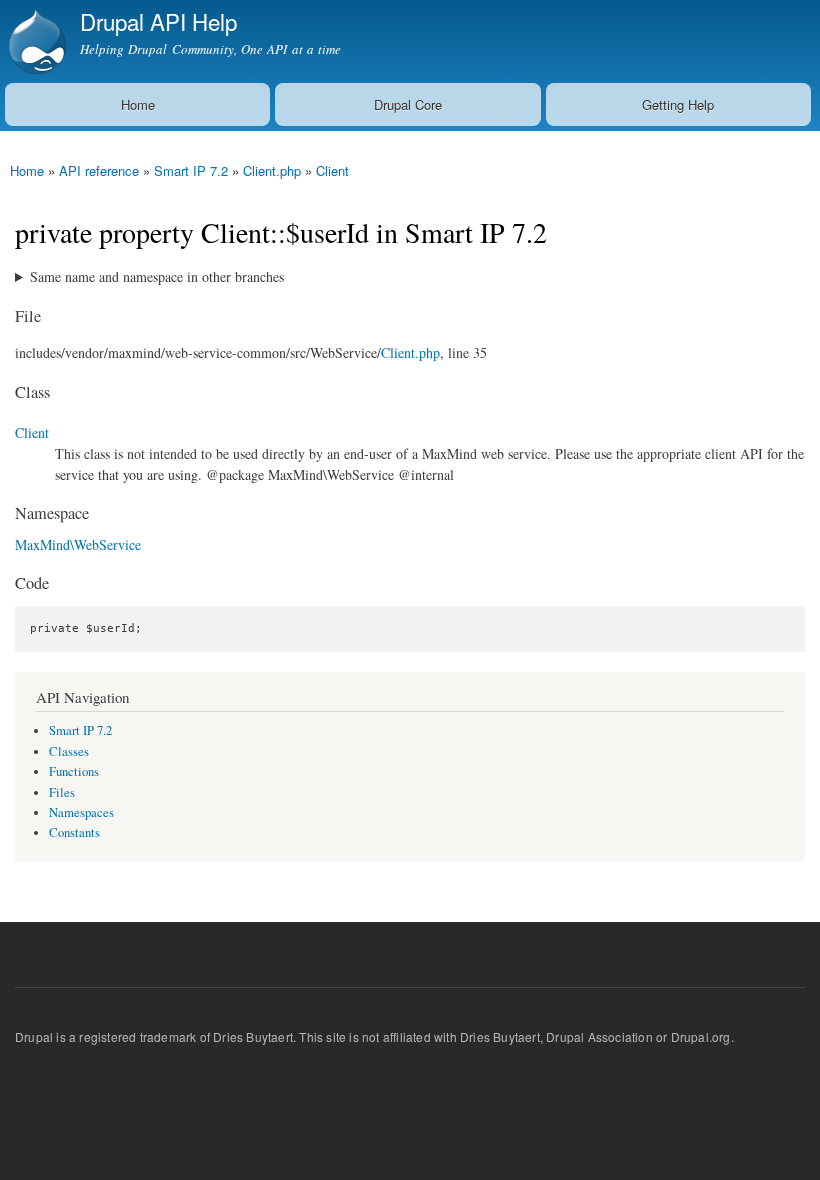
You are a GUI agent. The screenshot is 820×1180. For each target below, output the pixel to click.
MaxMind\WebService (78, 544)
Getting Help (678, 104)
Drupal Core (408, 104)
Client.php (272, 170)
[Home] (35, 41)
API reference (99, 170)
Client (332, 170)
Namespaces (81, 812)
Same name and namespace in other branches (157, 276)
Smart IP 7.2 (191, 170)
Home (138, 104)
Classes (69, 751)
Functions (74, 771)
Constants (74, 832)
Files (62, 792)
